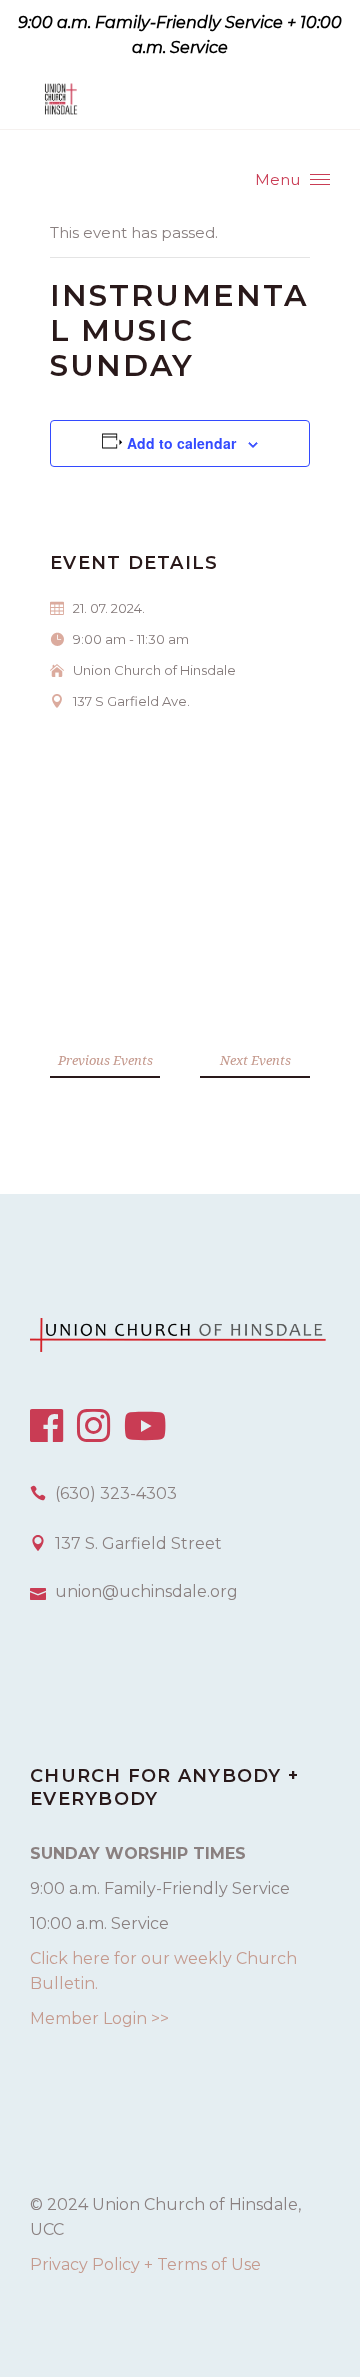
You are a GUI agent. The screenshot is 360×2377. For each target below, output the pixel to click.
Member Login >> (99, 2018)
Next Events (255, 1060)
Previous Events (105, 1060)
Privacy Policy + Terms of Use (145, 2264)
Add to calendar (181, 443)
